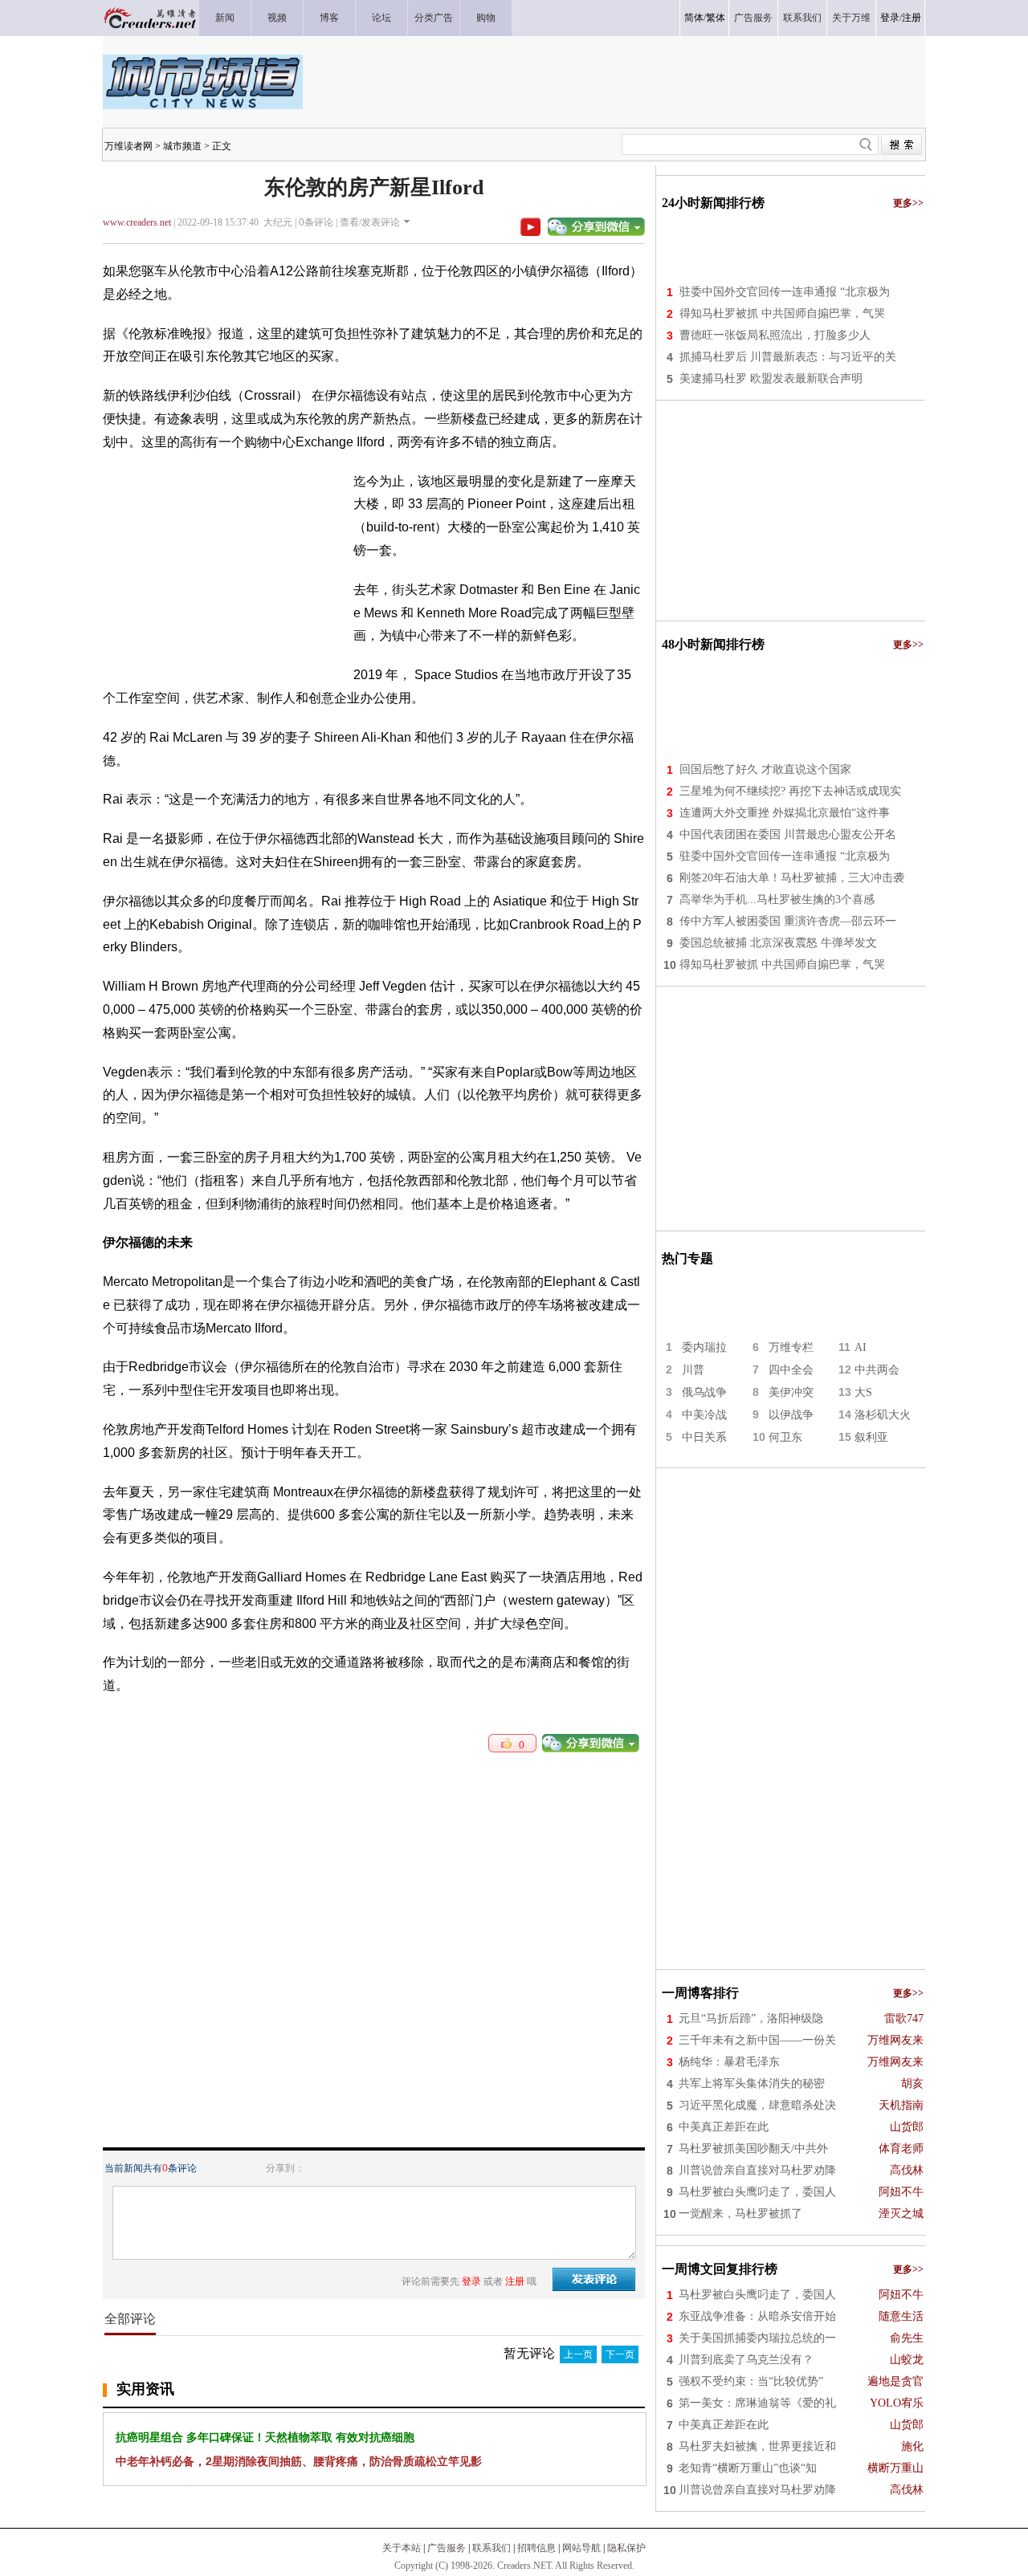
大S (863, 1392)
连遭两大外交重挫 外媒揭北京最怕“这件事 (785, 813)
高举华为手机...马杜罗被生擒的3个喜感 (777, 899)
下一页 (620, 2354)
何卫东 (785, 1437)
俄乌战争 (704, 1392)
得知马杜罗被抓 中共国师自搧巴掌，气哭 (782, 313)
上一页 (578, 2354)
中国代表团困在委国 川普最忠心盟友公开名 (788, 834)
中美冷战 (704, 1415)
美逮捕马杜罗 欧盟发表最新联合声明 (771, 378)
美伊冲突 (791, 1392)
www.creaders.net (137, 222)
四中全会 (791, 1370)
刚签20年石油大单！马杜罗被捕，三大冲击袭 (792, 878)
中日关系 (704, 1437)
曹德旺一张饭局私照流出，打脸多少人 (775, 335)
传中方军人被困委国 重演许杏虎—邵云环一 (788, 921)
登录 (890, 18)
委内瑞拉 (704, 1347)
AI (861, 1347)
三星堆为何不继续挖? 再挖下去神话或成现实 (790, 791)
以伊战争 (791, 1415)
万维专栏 (791, 1347)
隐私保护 (626, 2548)
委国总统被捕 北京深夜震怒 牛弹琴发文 (778, 943)
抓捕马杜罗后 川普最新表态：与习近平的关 (788, 357)
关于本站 (402, 2548)
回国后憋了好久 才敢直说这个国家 (765, 769)
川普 (693, 1370)
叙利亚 (871, 1437)
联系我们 (492, 2548)
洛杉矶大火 (883, 1415)
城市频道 (182, 146)
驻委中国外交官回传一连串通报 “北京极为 (785, 292)
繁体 (716, 18)
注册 (912, 18)
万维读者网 (128, 146)
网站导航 (581, 2548)
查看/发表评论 (370, 222)
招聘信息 (536, 2548)
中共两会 (877, 1370)
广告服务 (447, 2548)
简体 (694, 18)
